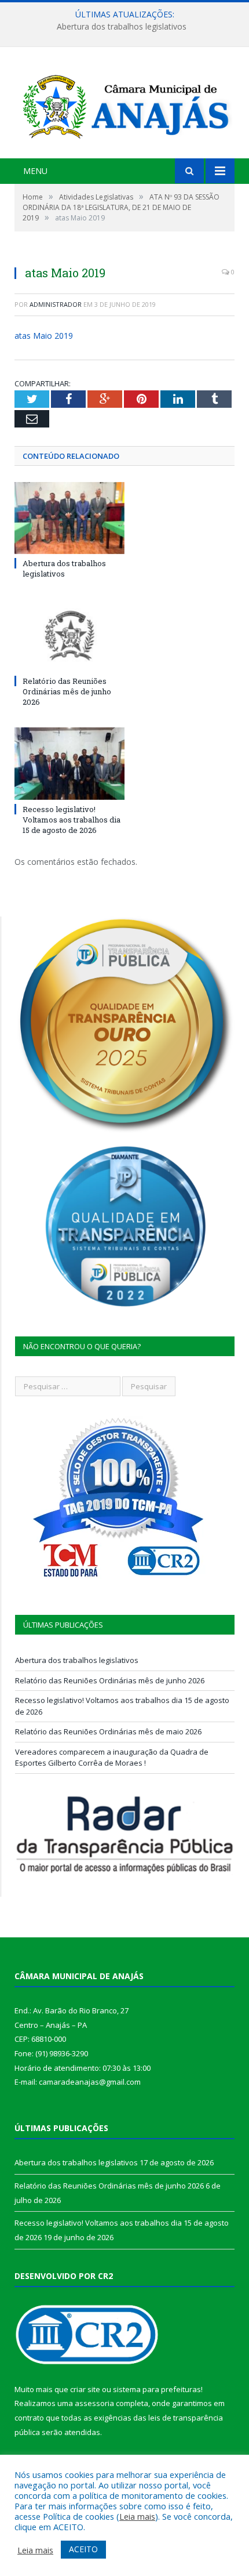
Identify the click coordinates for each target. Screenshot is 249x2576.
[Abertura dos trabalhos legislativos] (69, 518)
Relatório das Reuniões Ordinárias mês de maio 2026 (108, 1731)
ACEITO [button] (83, 2549)
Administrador (56, 304)
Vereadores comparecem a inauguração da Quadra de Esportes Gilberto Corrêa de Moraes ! (112, 1758)
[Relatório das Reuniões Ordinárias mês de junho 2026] (69, 636)
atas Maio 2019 (44, 336)
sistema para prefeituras (157, 2389)
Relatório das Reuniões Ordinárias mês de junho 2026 (122, 27)
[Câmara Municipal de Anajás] (124, 104)
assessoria (94, 2403)
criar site (85, 2389)
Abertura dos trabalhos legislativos (64, 568)
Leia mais (137, 2516)
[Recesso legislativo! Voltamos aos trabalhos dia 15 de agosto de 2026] (69, 763)
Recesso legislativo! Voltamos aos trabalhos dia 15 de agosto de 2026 (72, 820)
